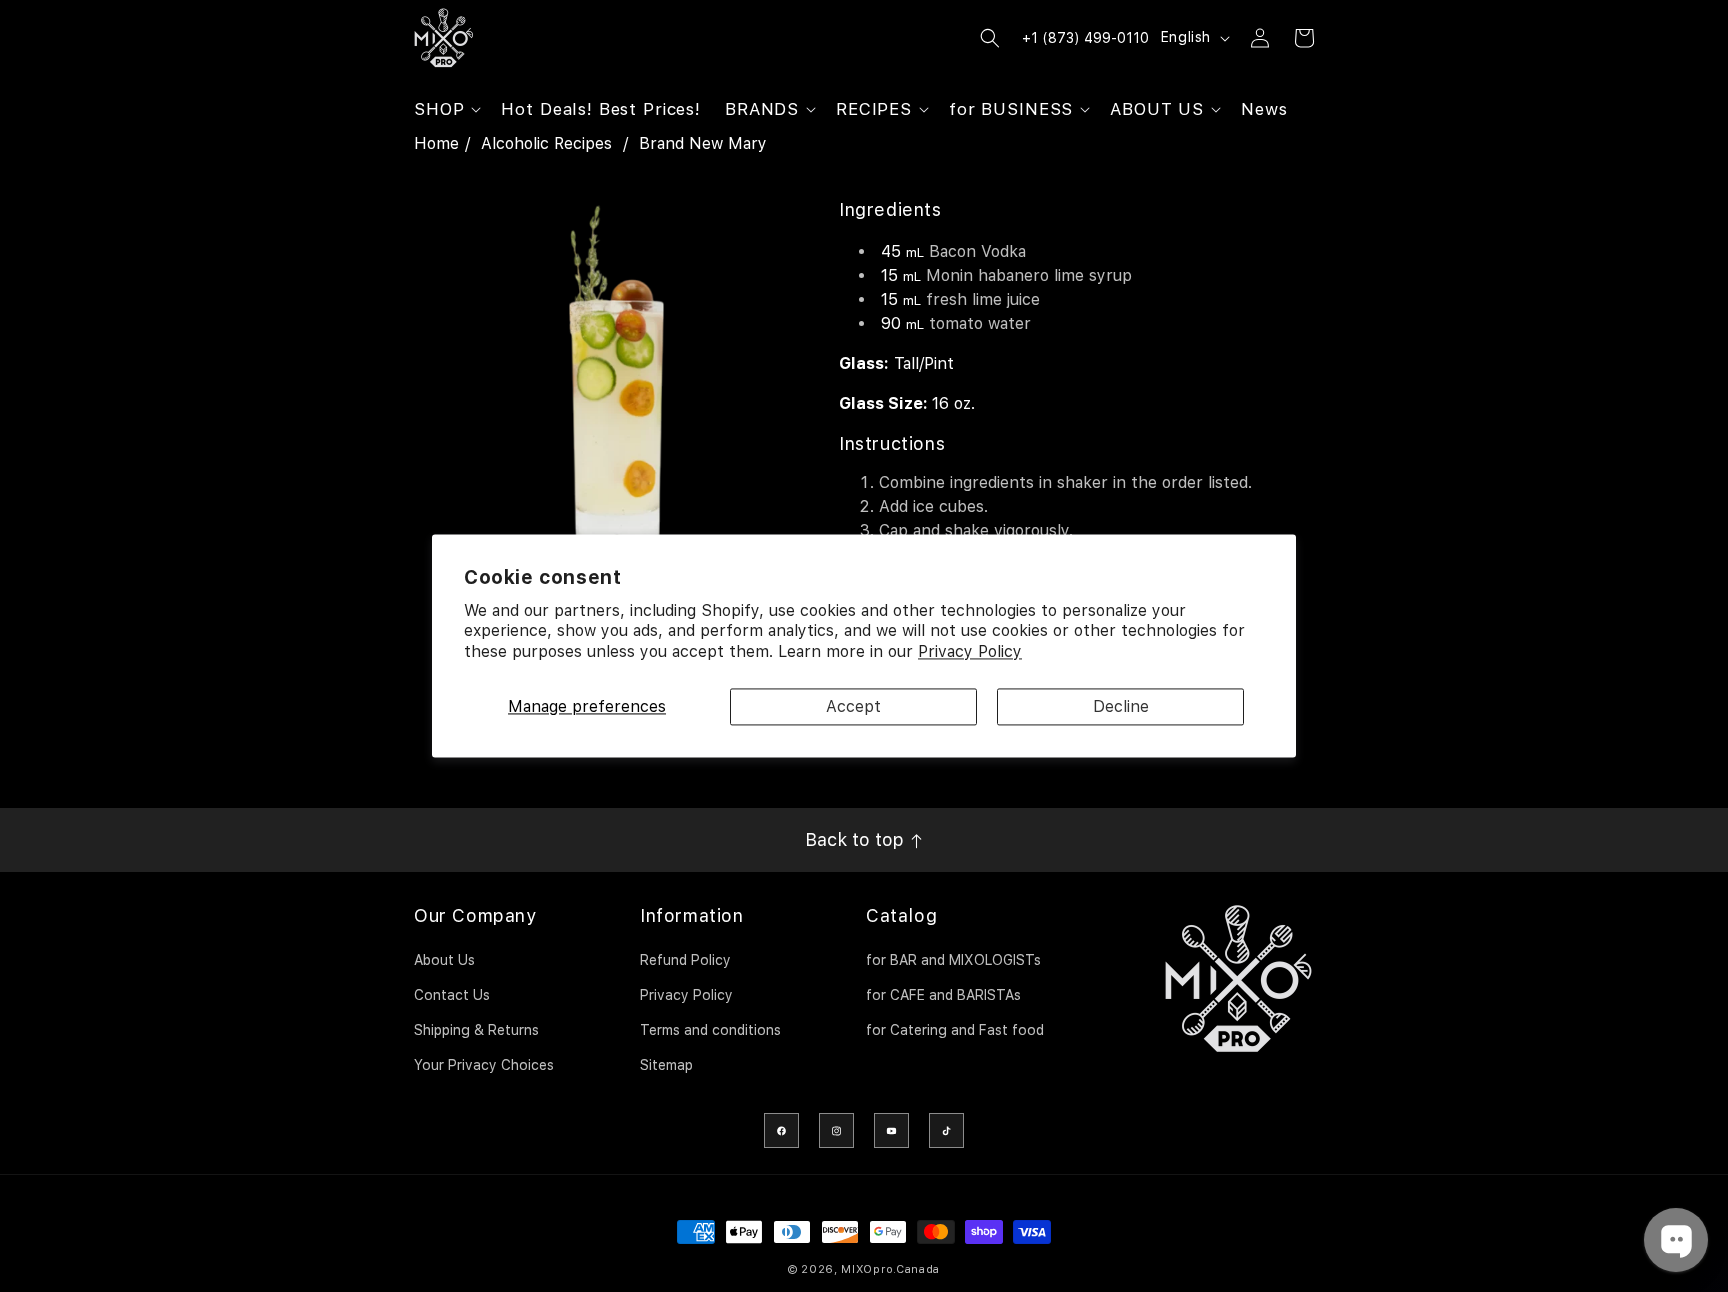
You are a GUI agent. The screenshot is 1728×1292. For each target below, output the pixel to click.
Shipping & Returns (476, 1030)
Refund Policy (685, 960)
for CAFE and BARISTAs (943, 995)
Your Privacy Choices (484, 1065)
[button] (445, 109)
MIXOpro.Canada (890, 1269)
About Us (444, 960)
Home (436, 143)
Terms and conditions (710, 1030)
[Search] (990, 38)
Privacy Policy (970, 652)
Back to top (857, 839)
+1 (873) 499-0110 (1085, 38)
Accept (853, 706)
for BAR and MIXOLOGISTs (953, 960)
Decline (1121, 706)
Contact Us (452, 995)
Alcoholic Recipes (546, 143)
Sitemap (666, 1065)
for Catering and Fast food (955, 1030)
